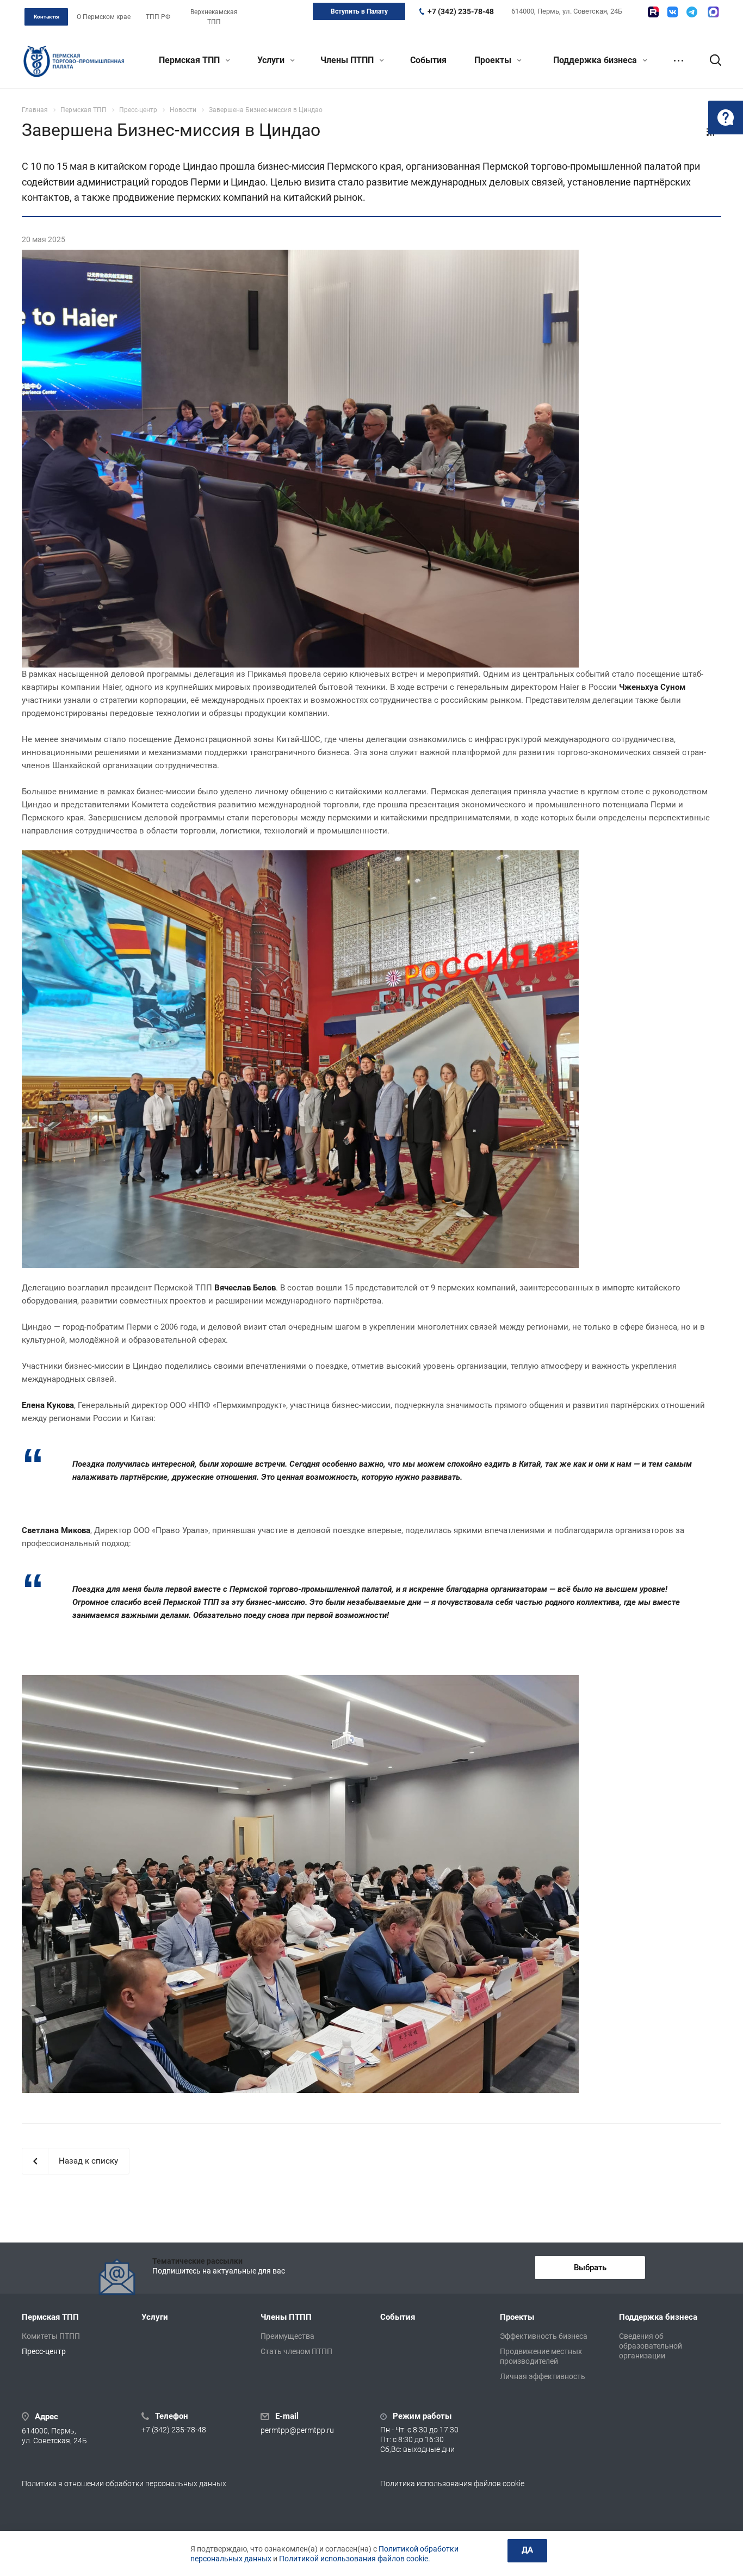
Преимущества (287, 2336)
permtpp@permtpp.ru (297, 2431)
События (428, 60)
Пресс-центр (44, 2351)
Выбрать (590, 2268)
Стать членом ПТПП (296, 2351)
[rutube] (653, 12)
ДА (527, 2550)
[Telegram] (692, 12)
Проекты (494, 60)
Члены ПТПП (348, 60)
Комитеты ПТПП (51, 2336)
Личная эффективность (543, 2376)
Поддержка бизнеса (596, 60)
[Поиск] (710, 60)
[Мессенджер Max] (713, 12)
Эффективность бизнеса (544, 2336)
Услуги (272, 60)
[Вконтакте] (673, 12)
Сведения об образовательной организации (651, 2346)
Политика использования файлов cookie (452, 2484)
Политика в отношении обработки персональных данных (124, 2484)
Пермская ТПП (190, 60)
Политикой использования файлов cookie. (355, 2559)
